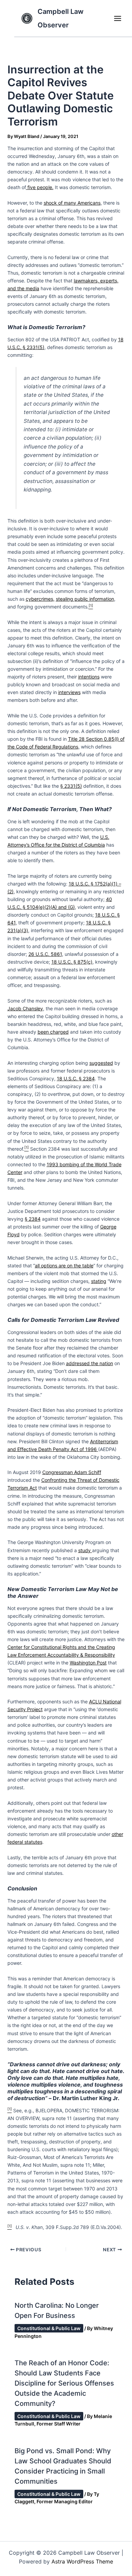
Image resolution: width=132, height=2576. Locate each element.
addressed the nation (90, 1363)
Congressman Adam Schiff (72, 1472)
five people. (40, 187)
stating (99, 1281)
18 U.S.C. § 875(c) (72, 962)
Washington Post (88, 1663)
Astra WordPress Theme (82, 2561)
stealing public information (85, 599)
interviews (69, 692)
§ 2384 (33, 1219)
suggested (101, 1063)
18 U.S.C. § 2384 (76, 1078)
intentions (89, 677)
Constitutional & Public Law (49, 2328)
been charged (53, 1032)
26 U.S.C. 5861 (45, 954)
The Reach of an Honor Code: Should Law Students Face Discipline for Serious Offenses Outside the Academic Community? (64, 2383)
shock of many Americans (72, 203)
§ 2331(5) (71, 786)
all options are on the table (64, 1266)
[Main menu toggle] (117, 18)
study (85, 1550)
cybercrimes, (40, 599)
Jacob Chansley (25, 1008)
